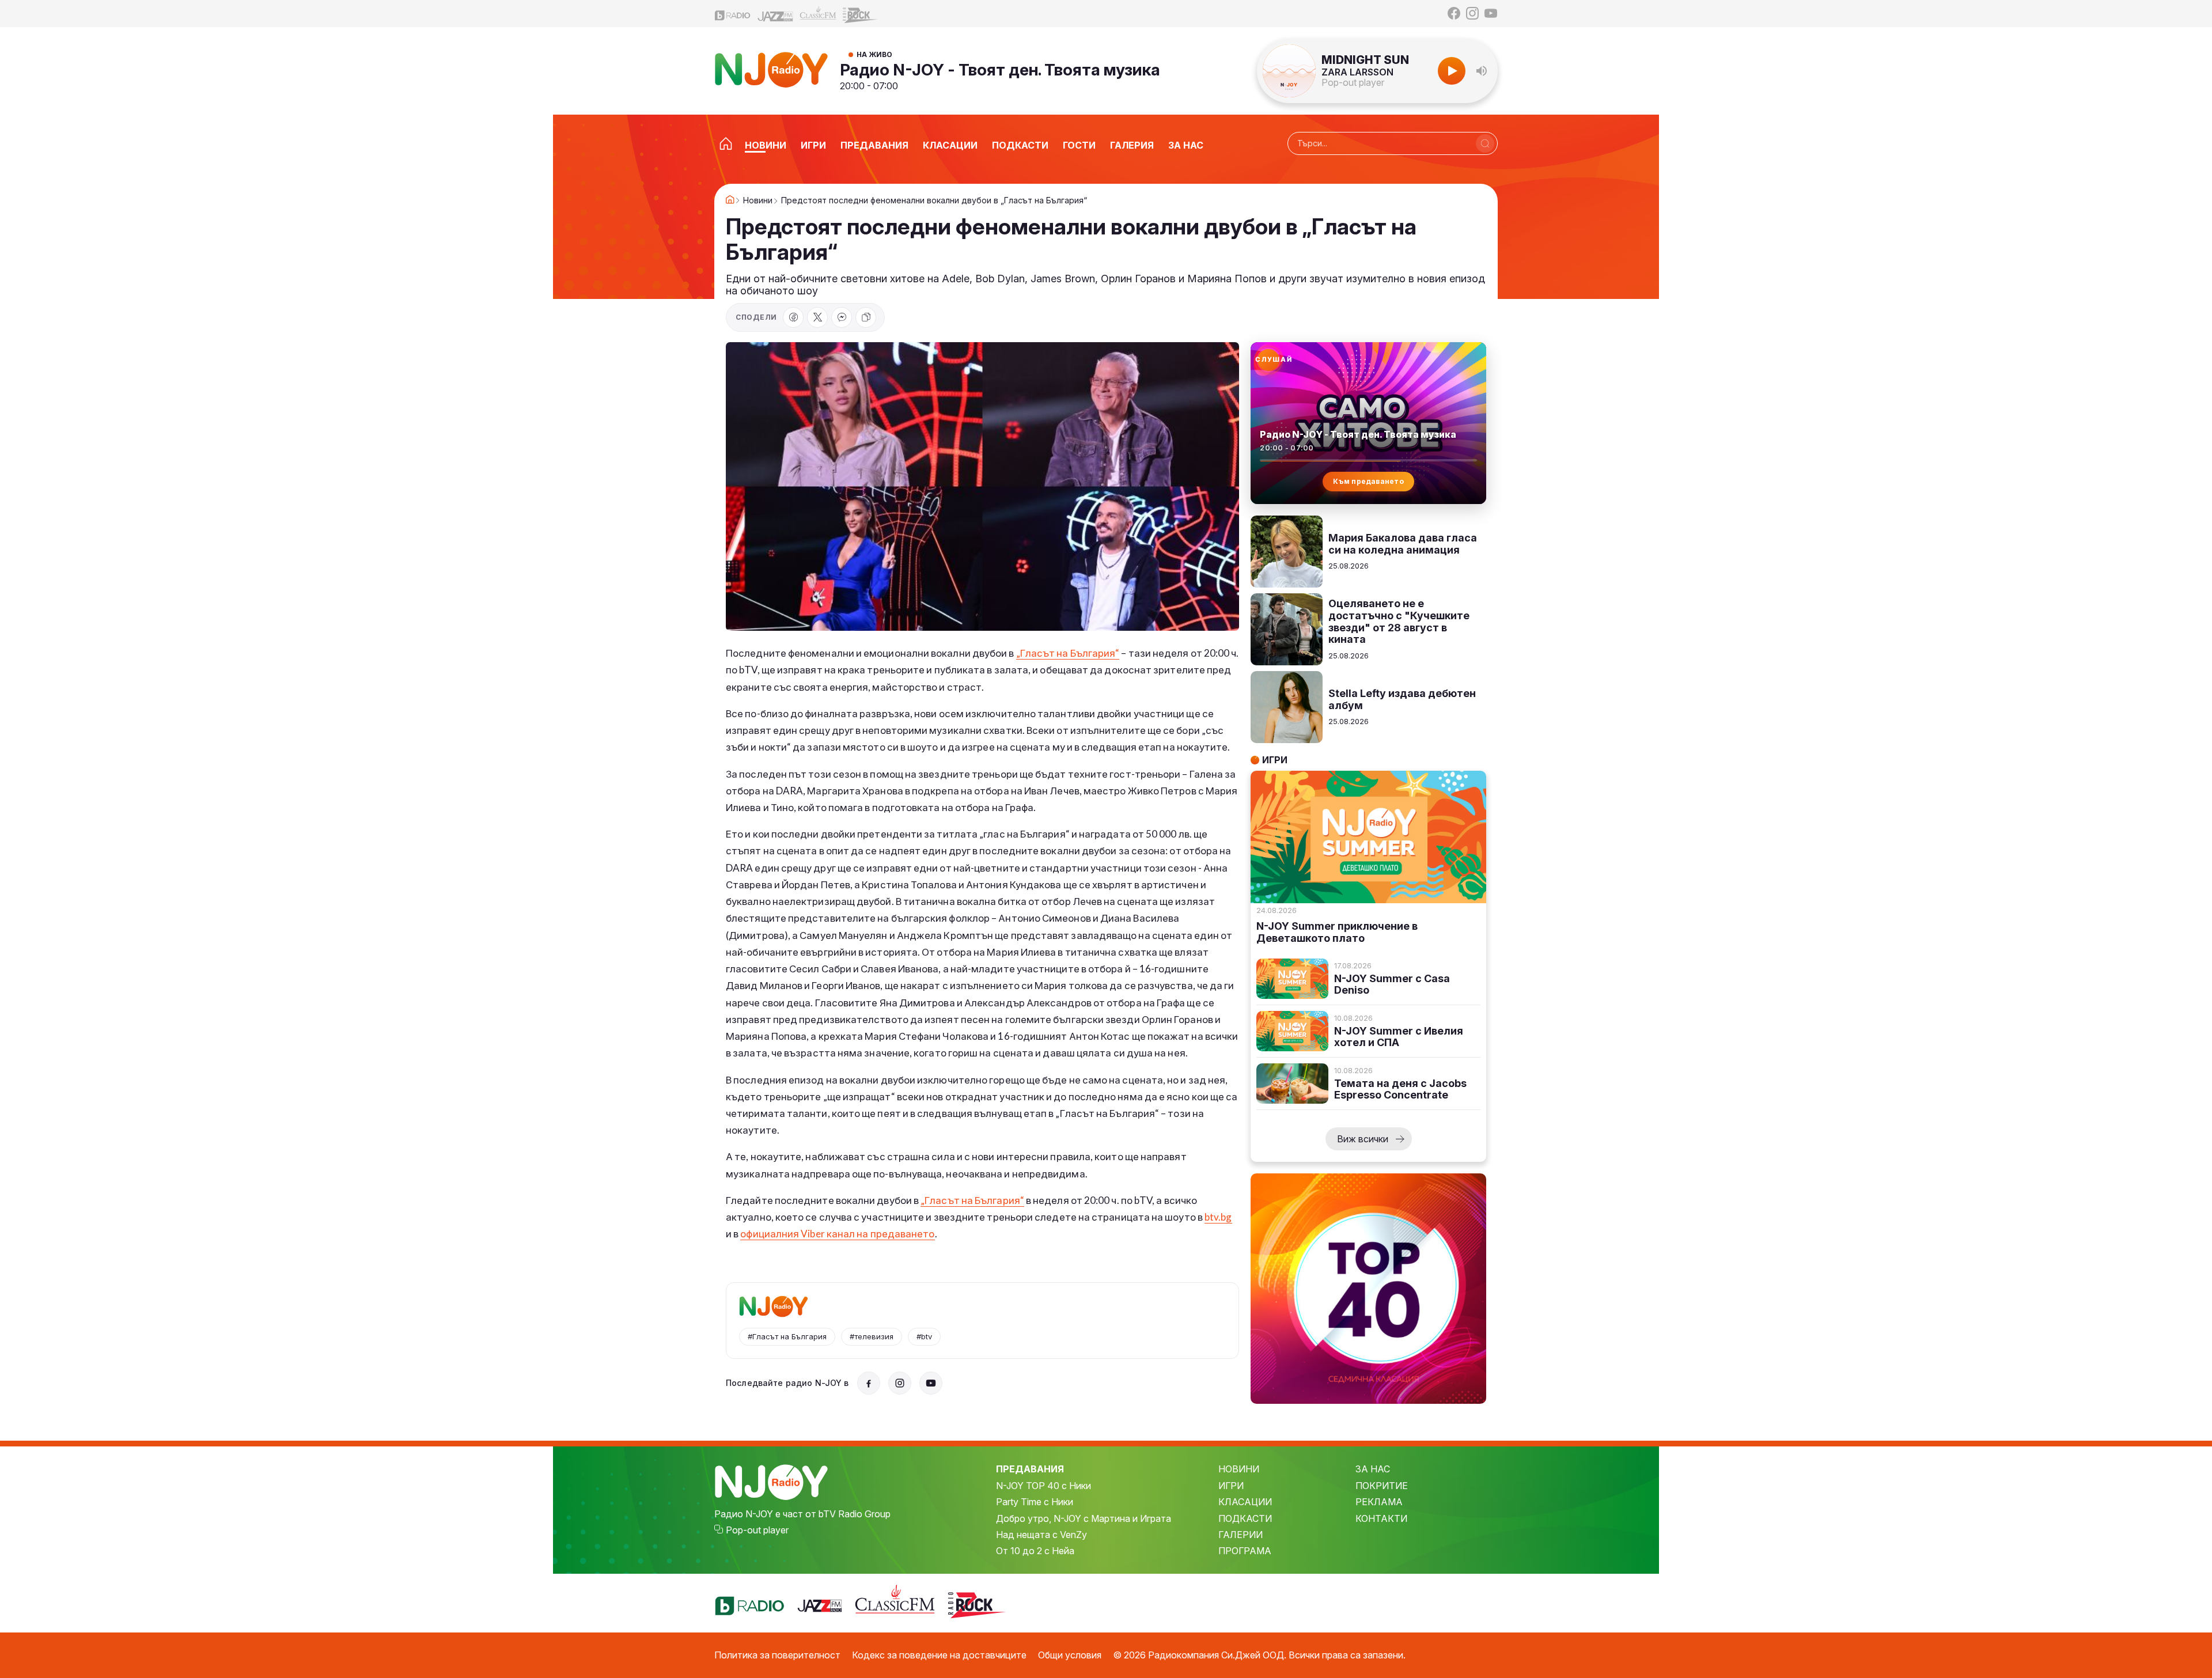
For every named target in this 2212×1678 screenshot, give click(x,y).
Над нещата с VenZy (1041, 1535)
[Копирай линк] (866, 317)
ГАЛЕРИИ (1241, 1535)
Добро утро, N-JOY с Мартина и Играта (1084, 1518)
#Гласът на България (787, 1336)
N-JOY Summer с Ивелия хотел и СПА (1399, 1037)
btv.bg (1218, 1217)
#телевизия (872, 1336)
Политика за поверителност (777, 1655)
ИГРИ (1231, 1486)
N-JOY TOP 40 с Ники (1043, 1486)
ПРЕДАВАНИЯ (1030, 1469)
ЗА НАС (1373, 1469)
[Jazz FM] (775, 14)
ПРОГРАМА (1245, 1551)
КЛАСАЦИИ (1245, 1502)
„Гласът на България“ (1068, 653)
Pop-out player (1353, 82)
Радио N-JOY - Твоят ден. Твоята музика (1000, 70)
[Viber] (842, 317)
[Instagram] (1472, 13)
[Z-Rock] (861, 14)
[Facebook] (1454, 13)
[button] (1482, 71)
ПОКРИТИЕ (1382, 1486)
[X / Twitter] (817, 317)
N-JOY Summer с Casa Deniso (1392, 985)
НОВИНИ (1239, 1469)
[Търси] (1485, 143)
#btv (924, 1336)
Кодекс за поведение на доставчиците (939, 1655)
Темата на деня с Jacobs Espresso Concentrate (1400, 1090)
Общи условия (1070, 1655)
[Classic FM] (818, 14)
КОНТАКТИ (1381, 1518)
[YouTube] (1491, 13)
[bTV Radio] (733, 14)
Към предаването (1368, 481)
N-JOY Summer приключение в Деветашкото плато (1337, 932)
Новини (758, 200)
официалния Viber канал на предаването (837, 1234)
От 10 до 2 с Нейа (1035, 1551)
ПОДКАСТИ (1245, 1518)
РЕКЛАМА (1379, 1502)
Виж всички (1363, 1139)
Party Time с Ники (1035, 1502)
